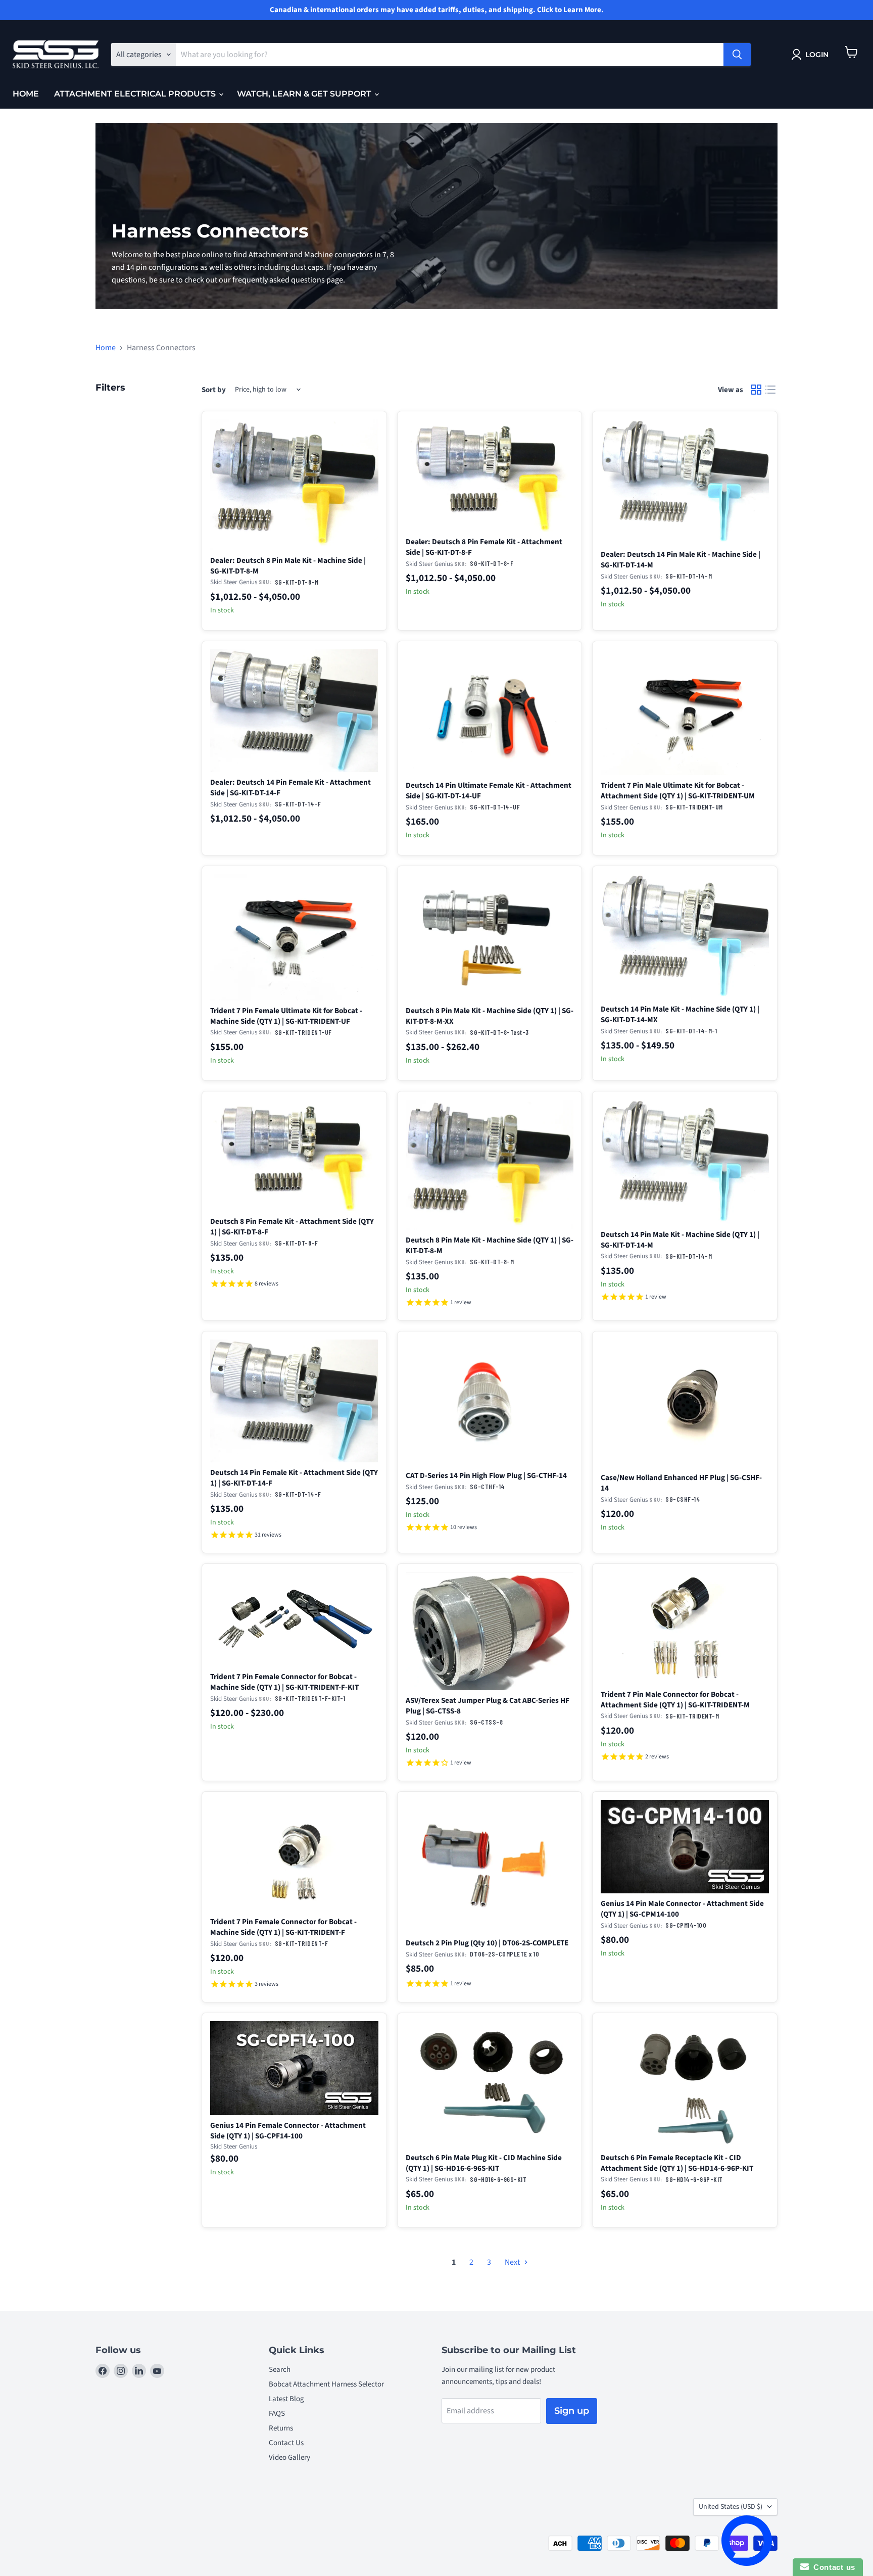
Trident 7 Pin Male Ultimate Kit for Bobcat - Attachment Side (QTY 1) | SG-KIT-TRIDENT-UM (678, 791)
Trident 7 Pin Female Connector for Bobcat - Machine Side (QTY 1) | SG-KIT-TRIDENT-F (283, 1927)
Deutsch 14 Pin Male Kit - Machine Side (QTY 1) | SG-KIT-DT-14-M (680, 1240)
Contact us (832, 2567)
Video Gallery (289, 2458)
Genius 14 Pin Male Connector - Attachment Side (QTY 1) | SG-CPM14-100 (682, 1909)
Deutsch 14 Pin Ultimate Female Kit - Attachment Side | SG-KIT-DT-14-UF (489, 791)
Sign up (572, 2411)
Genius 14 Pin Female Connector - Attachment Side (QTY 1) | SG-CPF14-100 (288, 2131)
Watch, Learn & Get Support (305, 94)
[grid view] (756, 390)
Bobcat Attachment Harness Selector (326, 2384)
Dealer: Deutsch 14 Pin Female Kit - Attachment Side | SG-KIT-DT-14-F (290, 788)
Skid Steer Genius (234, 582)
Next (513, 2262)
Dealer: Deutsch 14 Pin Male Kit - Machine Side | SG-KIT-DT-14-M (681, 560)
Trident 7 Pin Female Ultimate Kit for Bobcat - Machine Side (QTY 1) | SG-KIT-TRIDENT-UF (286, 1016)
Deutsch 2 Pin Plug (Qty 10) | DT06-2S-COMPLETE (487, 1943)
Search (280, 2370)
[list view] (770, 390)
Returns (281, 2428)
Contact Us (286, 2443)
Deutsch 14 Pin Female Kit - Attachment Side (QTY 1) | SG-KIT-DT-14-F (294, 1478)
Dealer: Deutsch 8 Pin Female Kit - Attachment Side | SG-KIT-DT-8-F (484, 547)
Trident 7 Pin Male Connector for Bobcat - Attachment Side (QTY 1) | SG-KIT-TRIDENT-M (675, 1700)
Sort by (214, 390)
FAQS (277, 2414)
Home (26, 94)
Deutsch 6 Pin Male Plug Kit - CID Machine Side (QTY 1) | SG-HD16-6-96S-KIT (484, 2163)
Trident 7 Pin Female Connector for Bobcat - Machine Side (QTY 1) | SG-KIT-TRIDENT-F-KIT (284, 1682)
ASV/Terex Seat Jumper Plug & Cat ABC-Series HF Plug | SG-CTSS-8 (488, 1706)
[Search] (737, 55)
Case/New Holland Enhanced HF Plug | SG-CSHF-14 (681, 1483)
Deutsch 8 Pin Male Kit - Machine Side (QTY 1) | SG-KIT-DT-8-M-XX (490, 1016)
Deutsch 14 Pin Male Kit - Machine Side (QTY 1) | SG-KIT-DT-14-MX (680, 1014)
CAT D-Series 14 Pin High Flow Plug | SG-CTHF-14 (486, 1475)
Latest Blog (286, 2399)
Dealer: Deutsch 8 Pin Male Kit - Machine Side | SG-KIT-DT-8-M (288, 566)
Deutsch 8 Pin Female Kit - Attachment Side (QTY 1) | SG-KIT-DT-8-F (292, 1227)
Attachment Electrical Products (136, 94)
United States (731, 2507)
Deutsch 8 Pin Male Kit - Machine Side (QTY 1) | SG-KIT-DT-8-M (490, 1245)
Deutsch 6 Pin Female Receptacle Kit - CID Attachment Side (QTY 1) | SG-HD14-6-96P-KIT (677, 2163)
